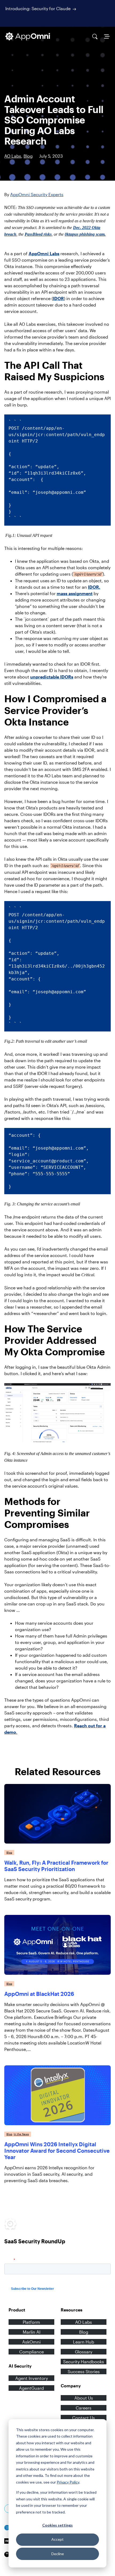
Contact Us (84, 2418)
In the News (21, 2134)
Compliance (32, 2352)
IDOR (58, 298)
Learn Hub (84, 2342)
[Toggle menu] (107, 36)
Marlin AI (32, 2332)
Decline (58, 2554)
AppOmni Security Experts (37, 194)
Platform (31, 2322)
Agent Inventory (32, 2378)
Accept (57, 2539)
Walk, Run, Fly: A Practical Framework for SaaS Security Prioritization (56, 1866)
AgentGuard (31, 2388)
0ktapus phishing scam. (85, 234)
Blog (28, 156)
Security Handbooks (84, 2362)
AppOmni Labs (44, 253)
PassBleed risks (38, 234)
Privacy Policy (68, 2482)
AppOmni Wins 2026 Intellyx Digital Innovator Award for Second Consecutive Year (57, 2151)
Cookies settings (57, 2525)
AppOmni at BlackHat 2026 (39, 1994)
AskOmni (31, 2342)
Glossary (84, 2352)
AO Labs (13, 156)
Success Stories (84, 2371)
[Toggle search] (95, 36)
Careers (84, 2408)
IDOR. (94, 587)
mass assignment (75, 593)
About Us (84, 2398)
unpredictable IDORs (52, 677)
